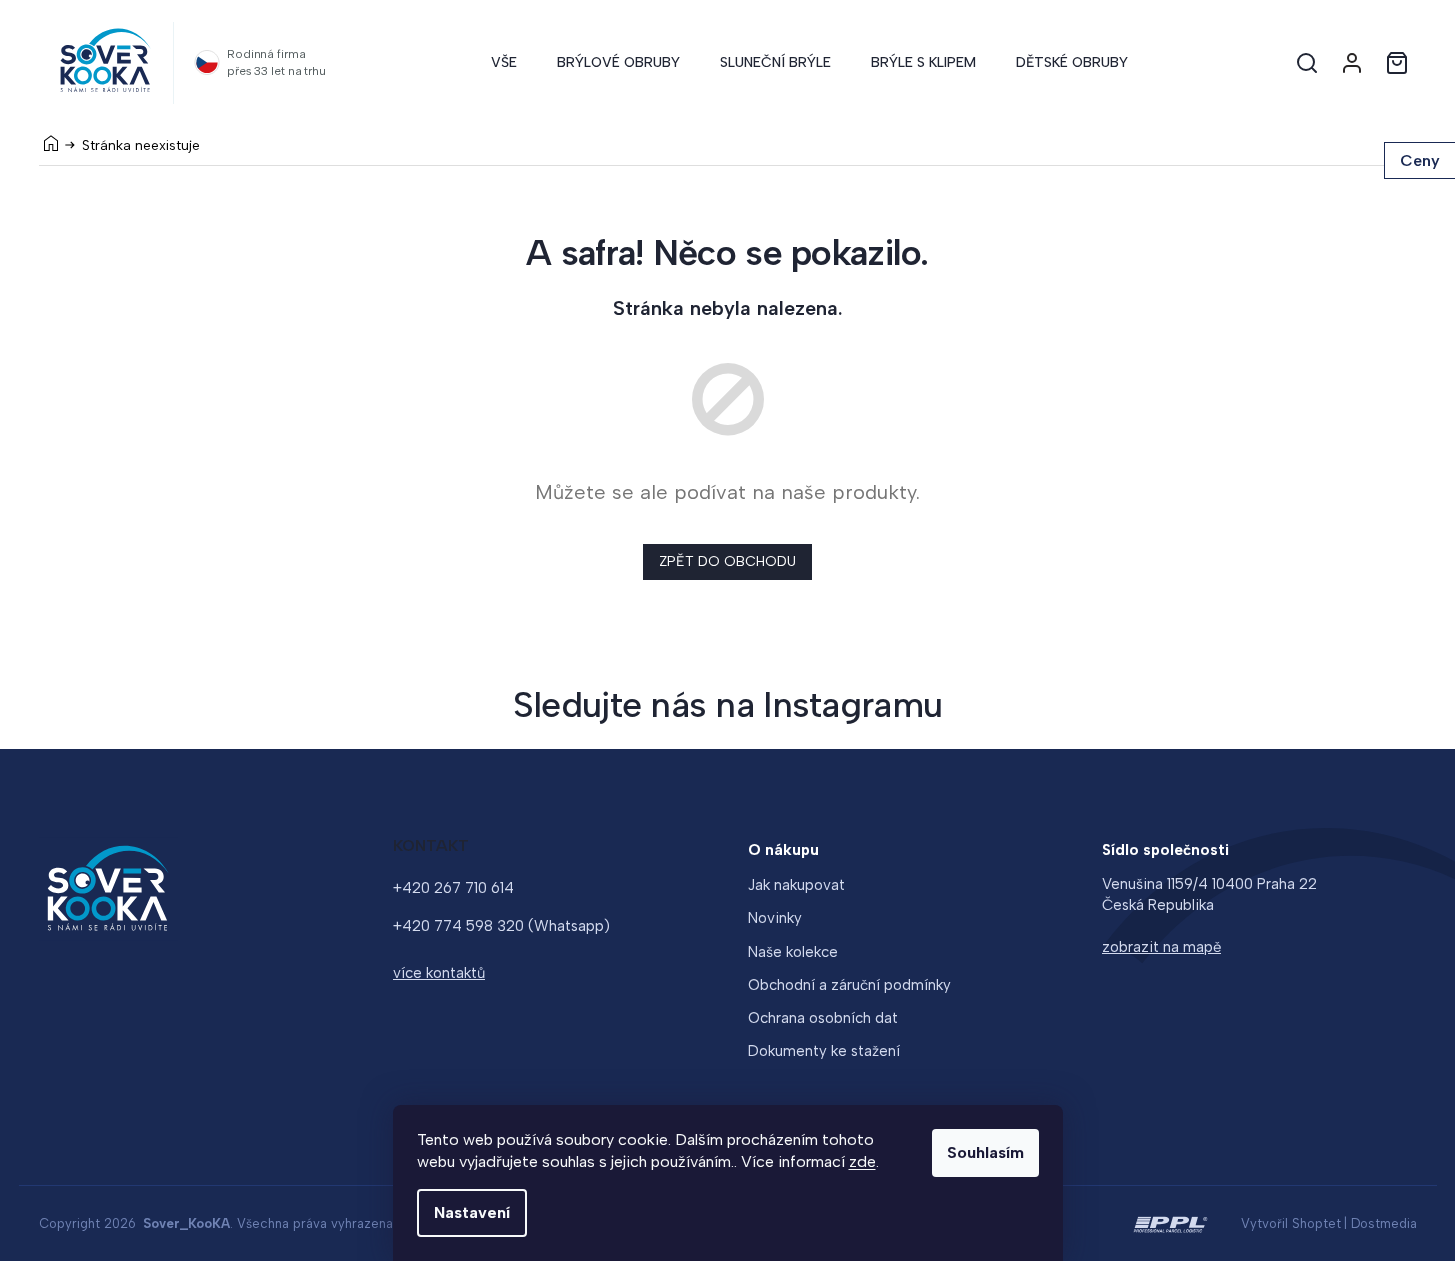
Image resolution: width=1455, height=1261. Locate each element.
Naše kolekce (793, 952)
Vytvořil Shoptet (1291, 1223)
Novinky (775, 918)
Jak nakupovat (796, 885)
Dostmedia (1384, 1223)
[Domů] (51, 143)
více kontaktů (439, 973)
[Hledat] (1307, 63)
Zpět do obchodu (727, 561)
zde (862, 1161)
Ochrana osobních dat (823, 1018)
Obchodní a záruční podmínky (849, 985)
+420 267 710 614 (453, 888)
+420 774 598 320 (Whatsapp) (501, 926)
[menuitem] (504, 63)
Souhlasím (985, 1152)
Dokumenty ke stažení (824, 1051)
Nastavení (472, 1212)
